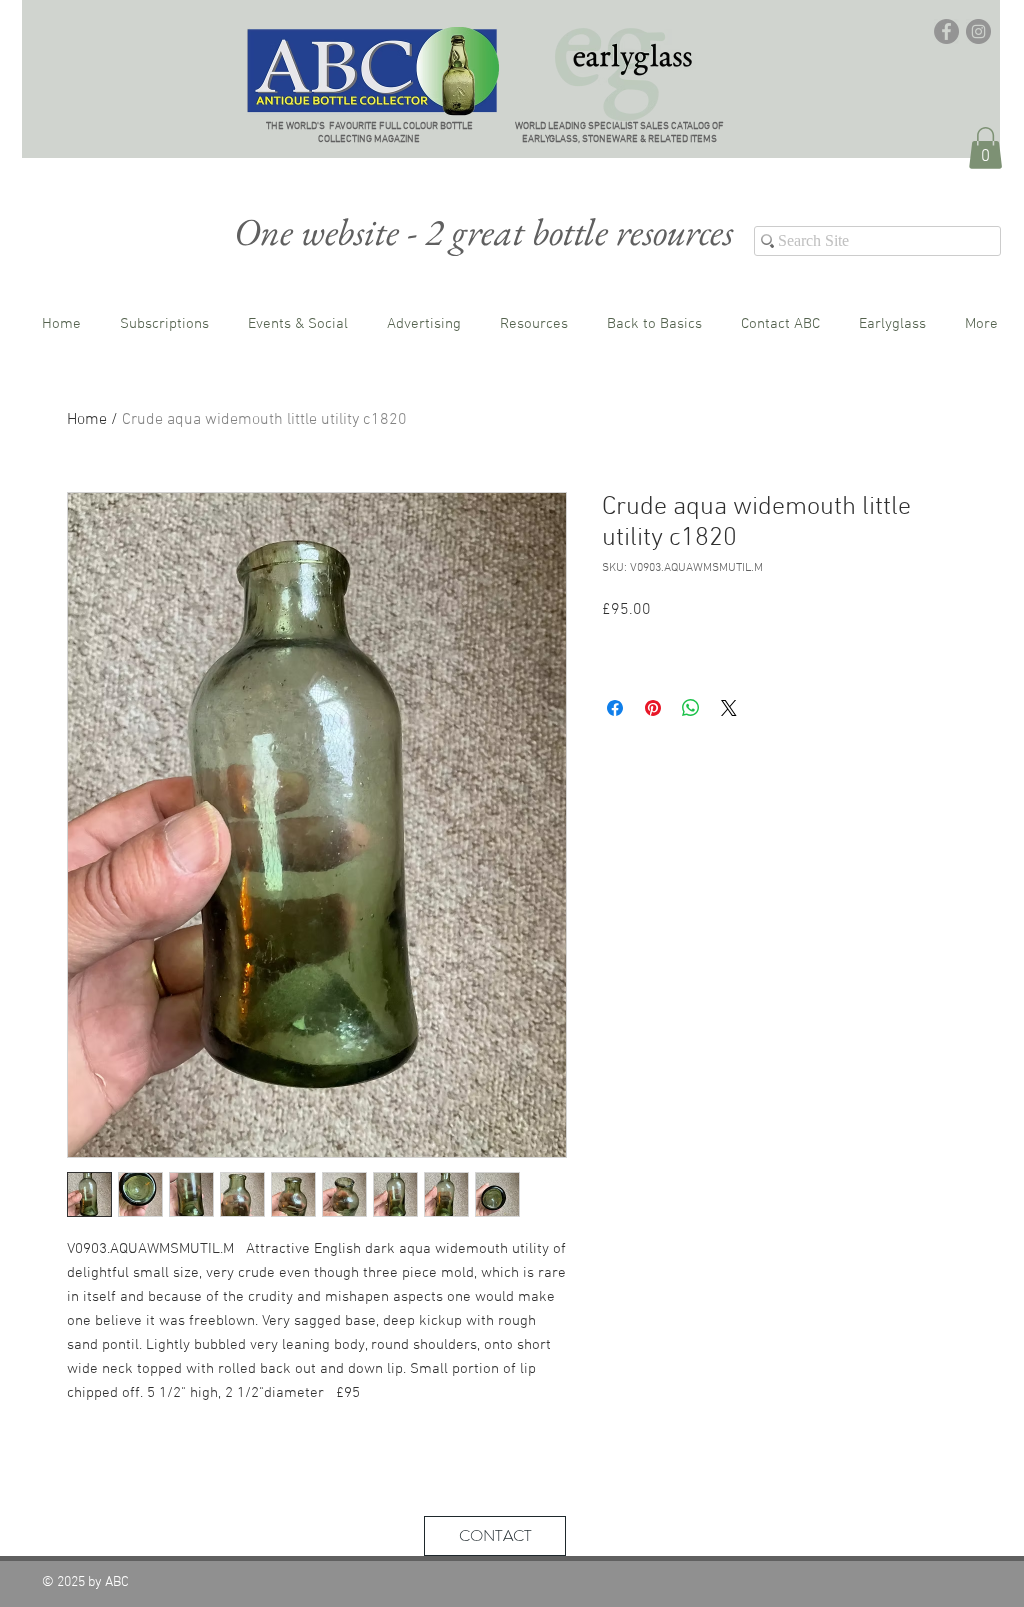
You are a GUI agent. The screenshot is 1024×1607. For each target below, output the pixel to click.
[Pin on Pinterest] (653, 708)
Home (87, 420)
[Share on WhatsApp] (691, 708)
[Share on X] (729, 708)
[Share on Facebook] (615, 708)
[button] (985, 148)
